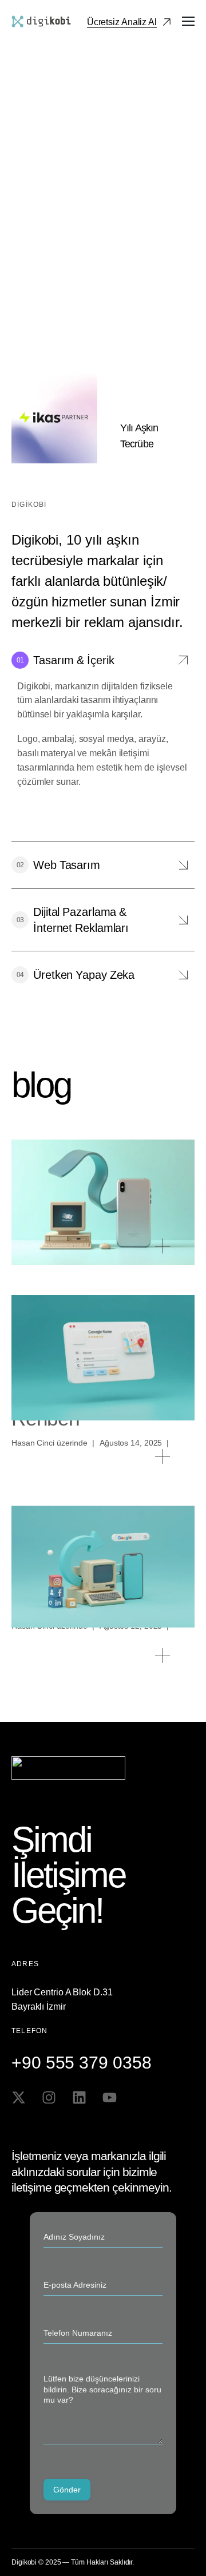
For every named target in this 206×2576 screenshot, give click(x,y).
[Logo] (41, 21)
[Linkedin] (79, 2097)
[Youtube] (110, 2097)
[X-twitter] (19, 2097)
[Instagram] (49, 2097)
